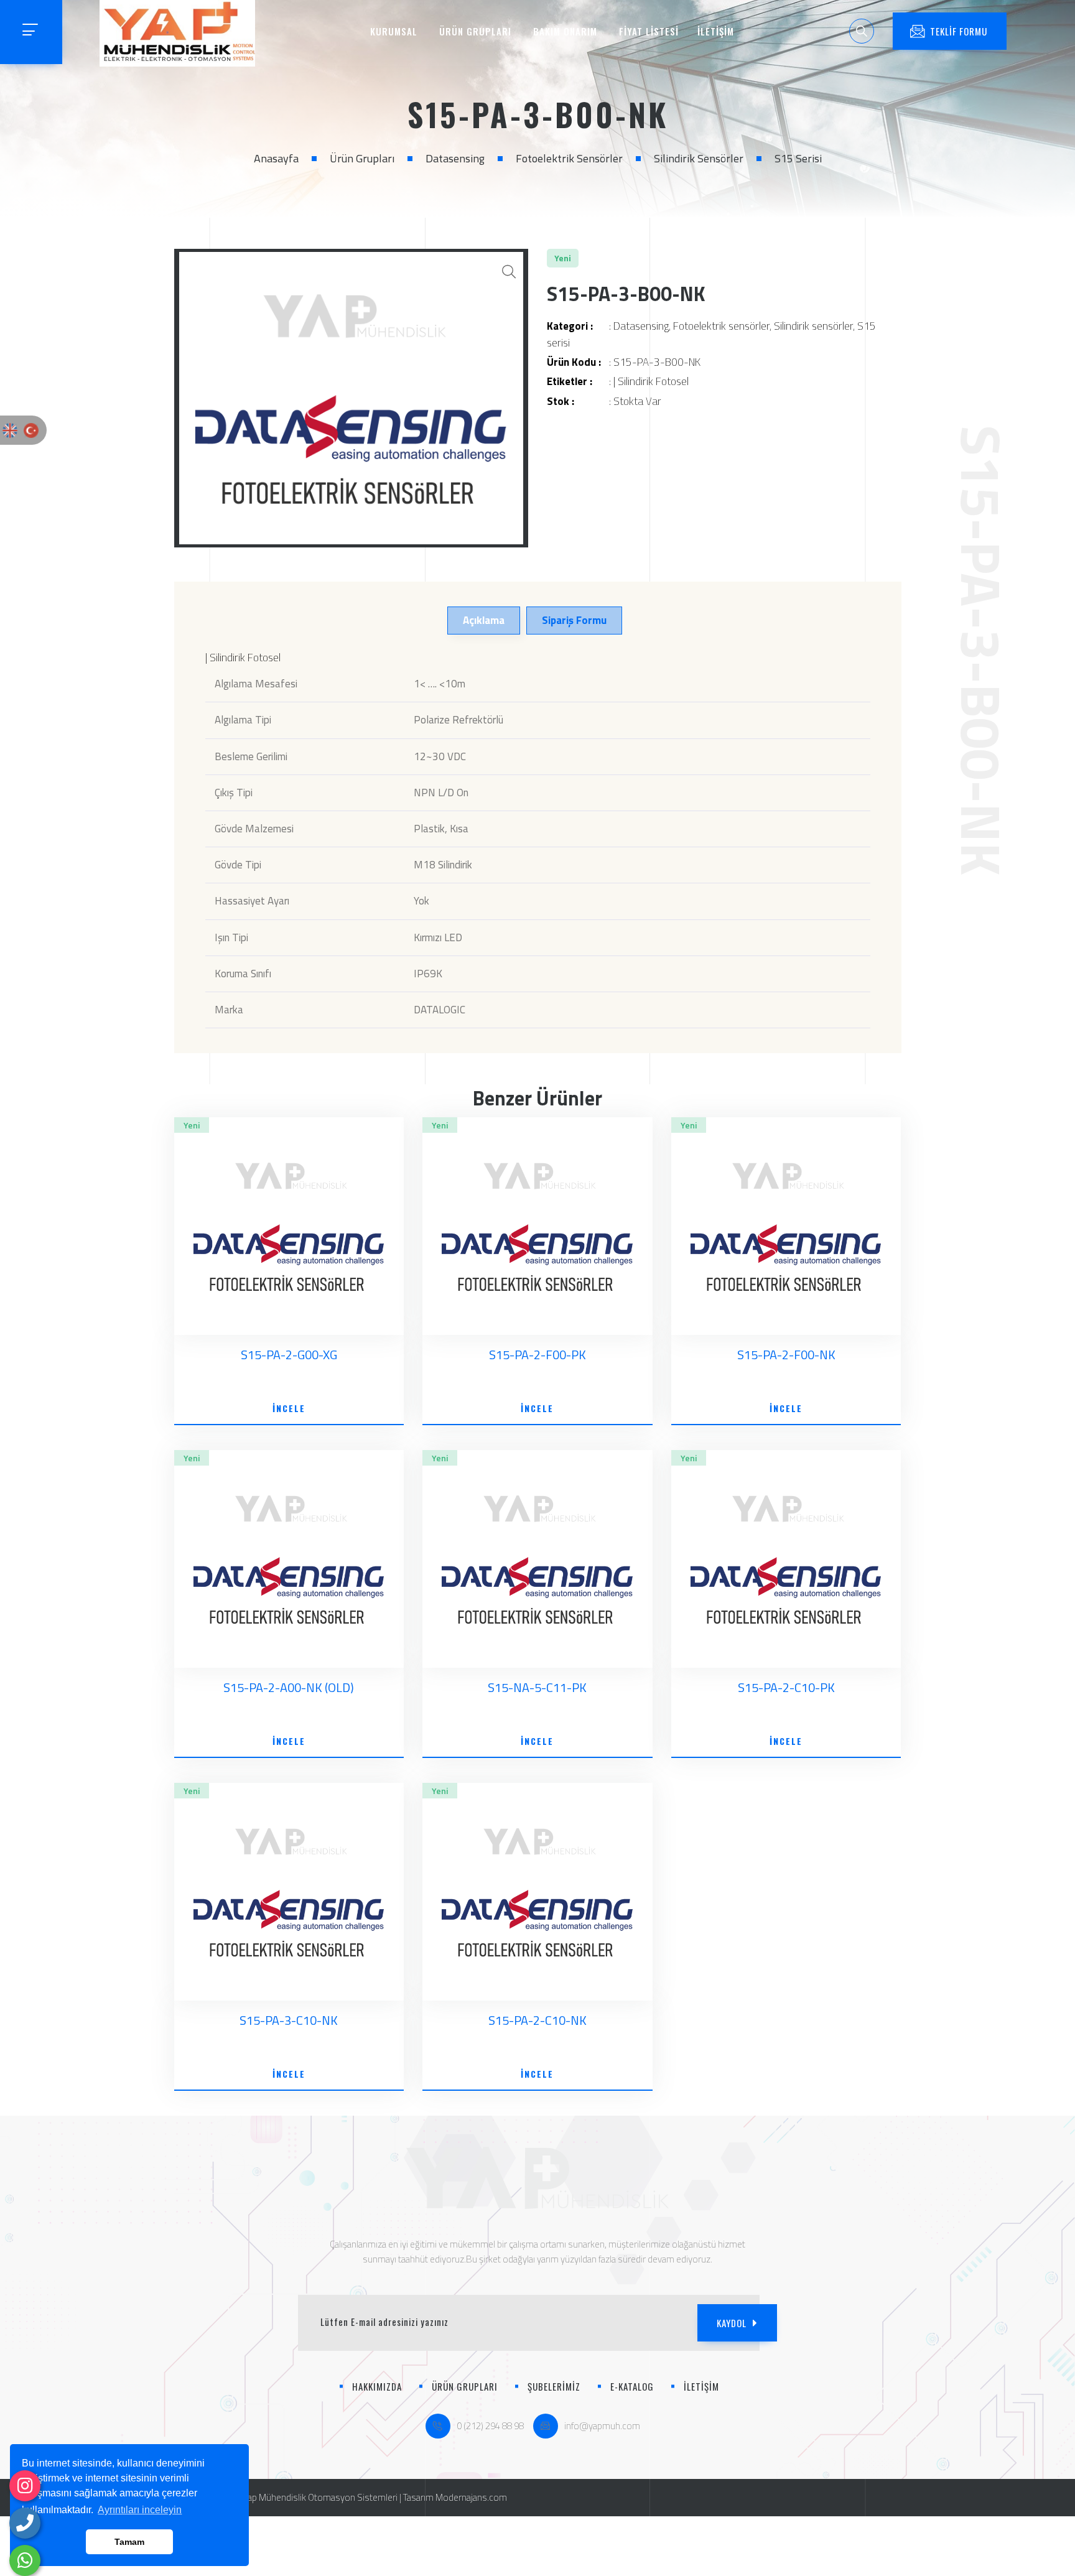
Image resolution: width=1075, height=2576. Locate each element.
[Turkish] (31, 430)
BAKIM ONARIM (565, 31)
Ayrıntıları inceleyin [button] (140, 2510)
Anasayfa (276, 158)
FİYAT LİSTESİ (649, 31)
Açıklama (484, 620)
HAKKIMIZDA (377, 2386)
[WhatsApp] (25, 2560)
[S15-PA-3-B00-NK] (351, 398)
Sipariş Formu (574, 620)
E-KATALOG (632, 2386)
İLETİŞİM (716, 31)
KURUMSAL (394, 31)
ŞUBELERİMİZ (554, 2386)
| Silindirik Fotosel (651, 381)
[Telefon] (25, 2523)
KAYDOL (732, 2323)
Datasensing (455, 158)
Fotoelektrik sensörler (569, 158)
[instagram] (25, 2486)
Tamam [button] (129, 2542)
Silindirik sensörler (699, 158)
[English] (10, 430)
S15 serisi (798, 158)
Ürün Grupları (362, 158)
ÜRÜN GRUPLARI (475, 31)
